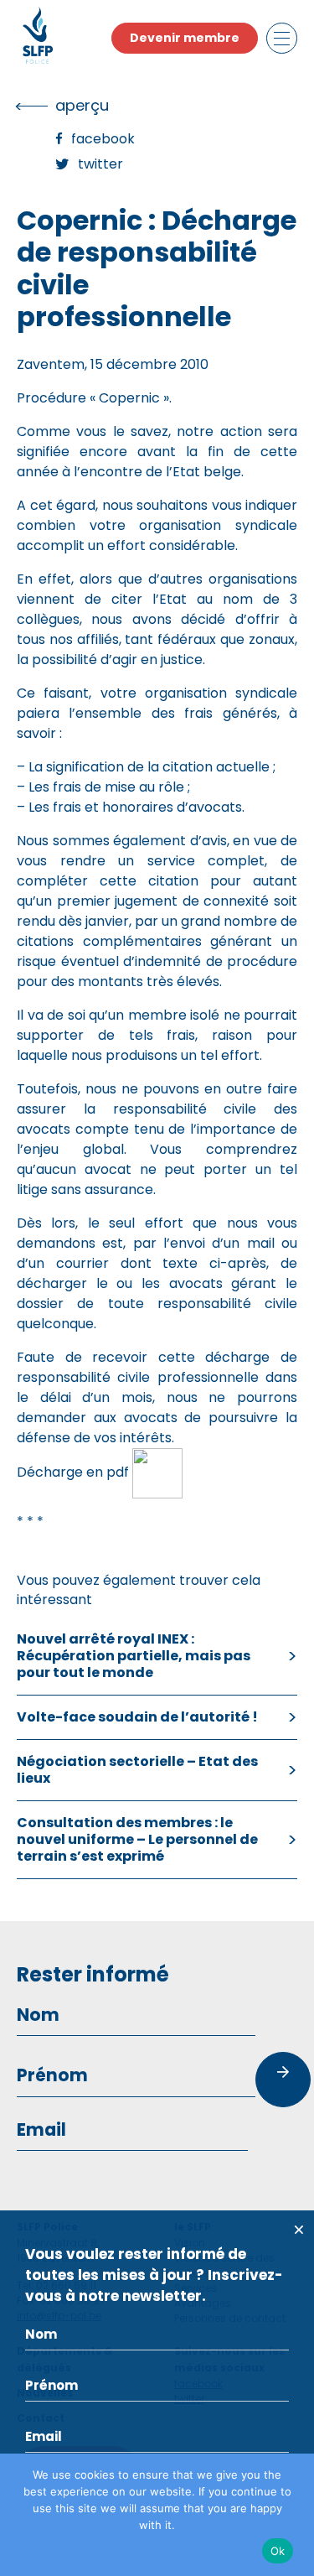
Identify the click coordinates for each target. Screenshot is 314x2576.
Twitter (100, 164)
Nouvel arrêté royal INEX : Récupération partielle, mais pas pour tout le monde (134, 1656)
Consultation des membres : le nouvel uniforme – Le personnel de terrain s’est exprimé (137, 1839)
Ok (278, 2551)
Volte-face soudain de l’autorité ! (137, 1717)
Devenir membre (185, 38)
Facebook (103, 139)
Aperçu (82, 105)
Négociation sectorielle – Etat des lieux (137, 1770)
